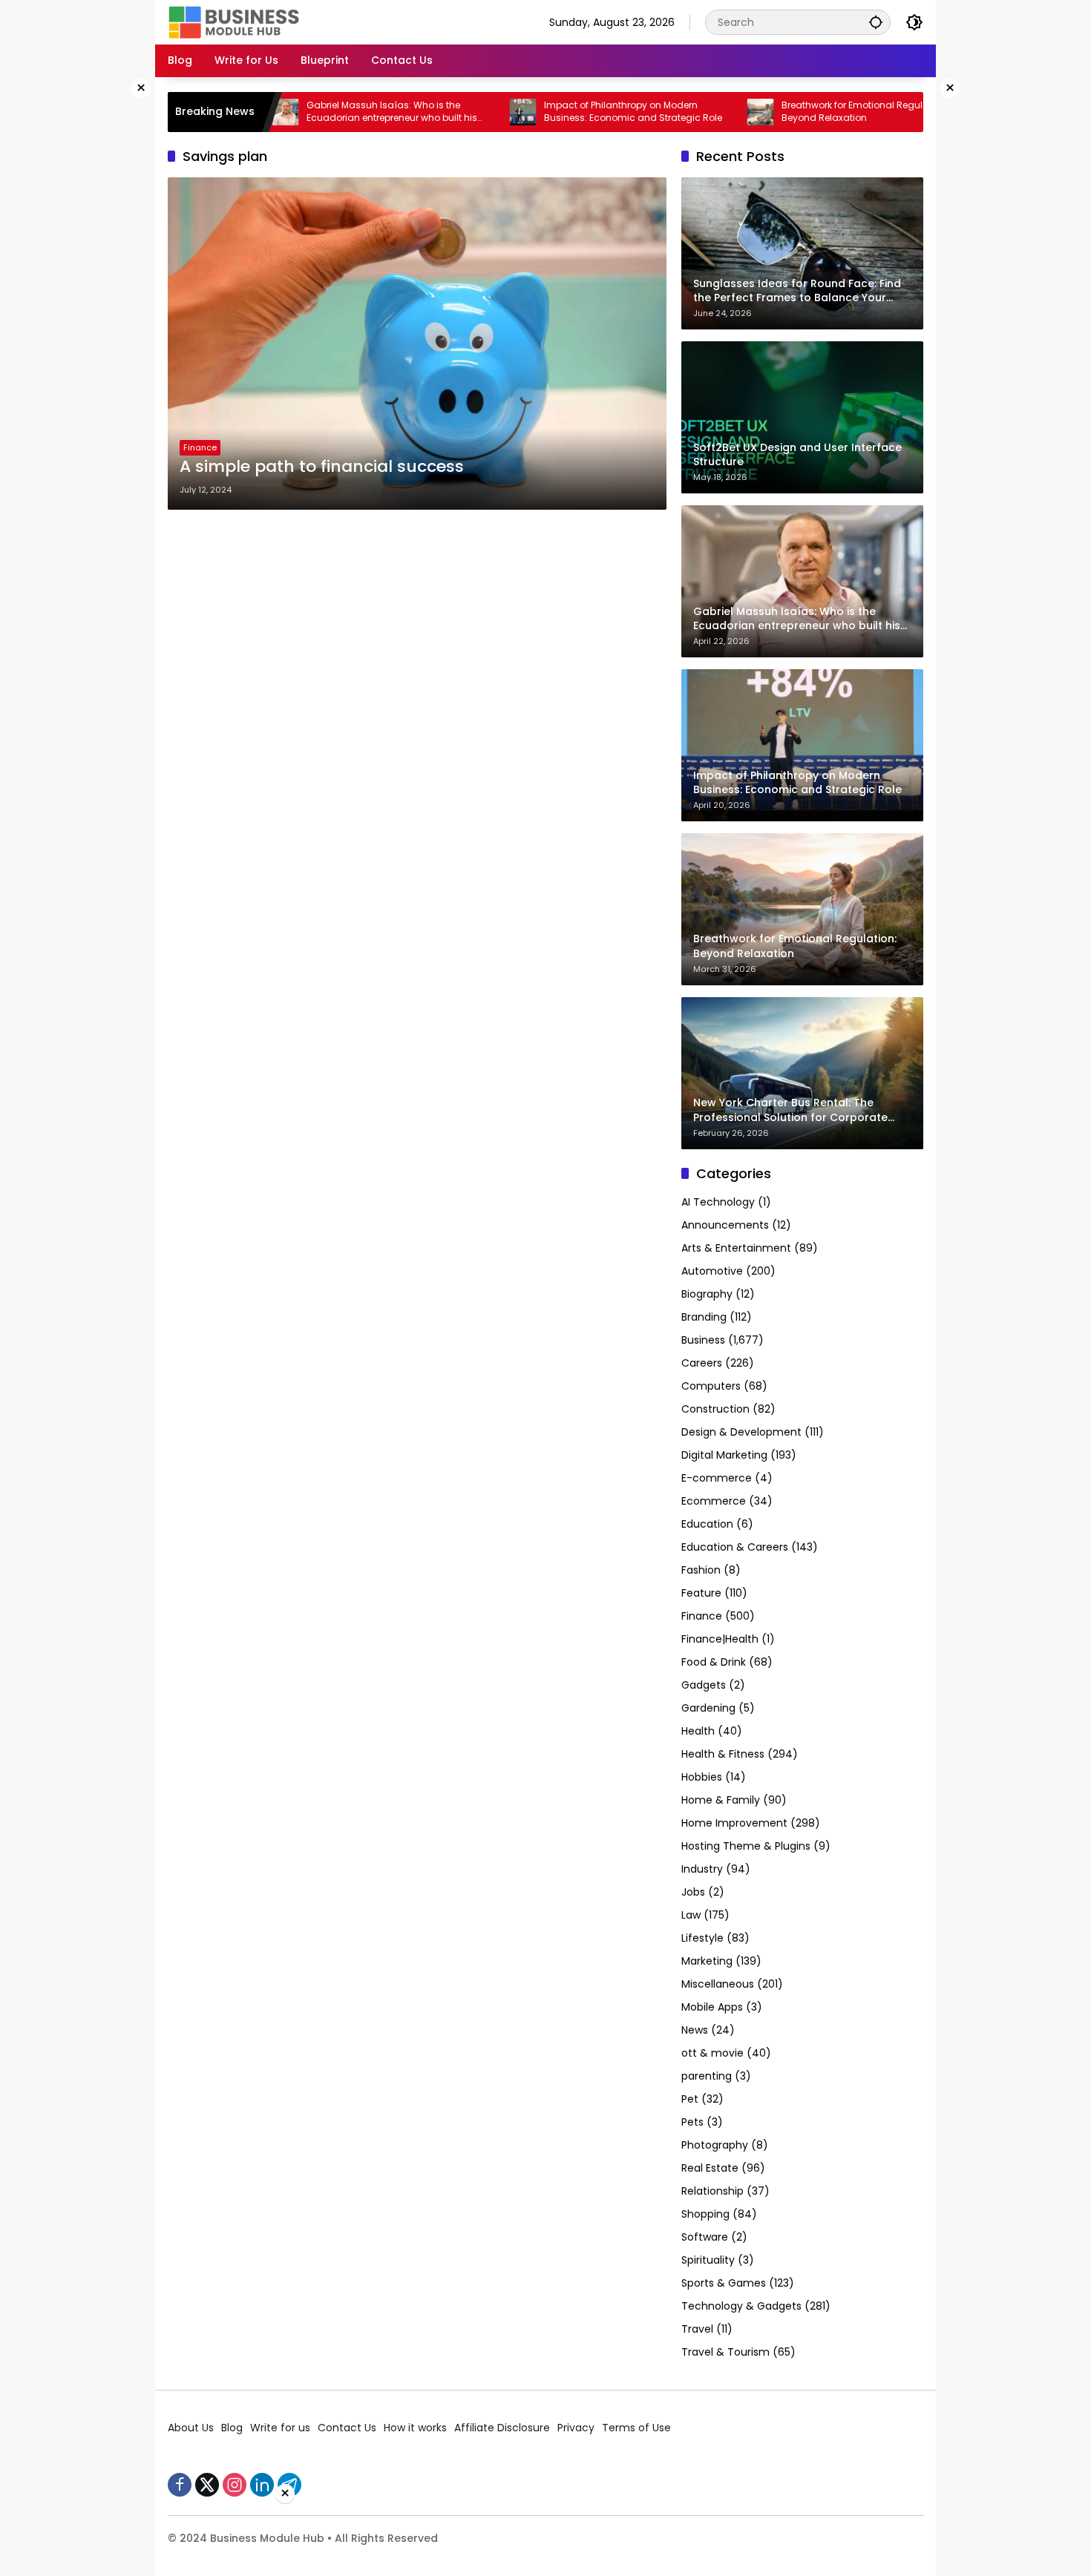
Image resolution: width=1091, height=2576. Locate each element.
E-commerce (717, 1478)
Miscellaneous (718, 1984)
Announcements (725, 1225)
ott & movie (712, 2053)
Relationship (712, 2191)
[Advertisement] (108, 300)
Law (691, 1915)
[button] (876, 22)
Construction (715, 1409)
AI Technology (718, 1202)
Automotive (712, 1271)
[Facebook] (180, 2485)
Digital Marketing (724, 1455)
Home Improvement (734, 1823)
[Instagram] (235, 2485)
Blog (232, 2428)
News (695, 2030)
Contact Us (347, 2428)
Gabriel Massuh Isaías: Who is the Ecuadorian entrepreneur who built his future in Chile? (321, 112)
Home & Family (721, 1800)
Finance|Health (720, 1639)
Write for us (280, 2428)
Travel (697, 2329)
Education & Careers (735, 1547)
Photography (715, 2145)
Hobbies (702, 1777)
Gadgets (704, 1685)
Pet (690, 2099)
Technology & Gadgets (741, 2306)
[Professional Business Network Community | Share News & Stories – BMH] (235, 22)
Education (707, 1524)
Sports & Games (724, 2283)
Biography (707, 1294)
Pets (692, 2122)
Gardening (708, 1708)
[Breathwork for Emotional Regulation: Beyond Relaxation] (689, 112)
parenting (707, 2076)
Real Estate (710, 2168)
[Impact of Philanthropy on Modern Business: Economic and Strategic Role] (452, 112)
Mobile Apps (712, 2007)
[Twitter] (207, 2485)
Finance (200, 447)
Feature (701, 1593)
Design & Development (741, 1432)
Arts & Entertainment (736, 1248)
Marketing (707, 1961)
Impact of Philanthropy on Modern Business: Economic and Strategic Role (562, 112)
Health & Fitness (723, 1754)
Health (698, 1731)
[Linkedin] (262, 2485)
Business (703, 1340)
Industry (702, 1869)
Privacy (576, 2428)
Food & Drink (714, 1662)
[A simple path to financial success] (417, 344)
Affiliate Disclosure (502, 2428)
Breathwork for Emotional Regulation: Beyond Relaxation (794, 112)
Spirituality (708, 2260)
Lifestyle (702, 1938)
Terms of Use (636, 2428)
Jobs (693, 1892)
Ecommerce (714, 1501)
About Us (191, 2428)
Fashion (701, 1570)
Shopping (705, 2214)
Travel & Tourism (725, 2352)
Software (705, 2237)
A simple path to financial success (322, 467)
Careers (702, 1363)
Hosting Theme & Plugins (746, 1846)
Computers (711, 1386)
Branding (704, 1317)
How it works (415, 2428)
